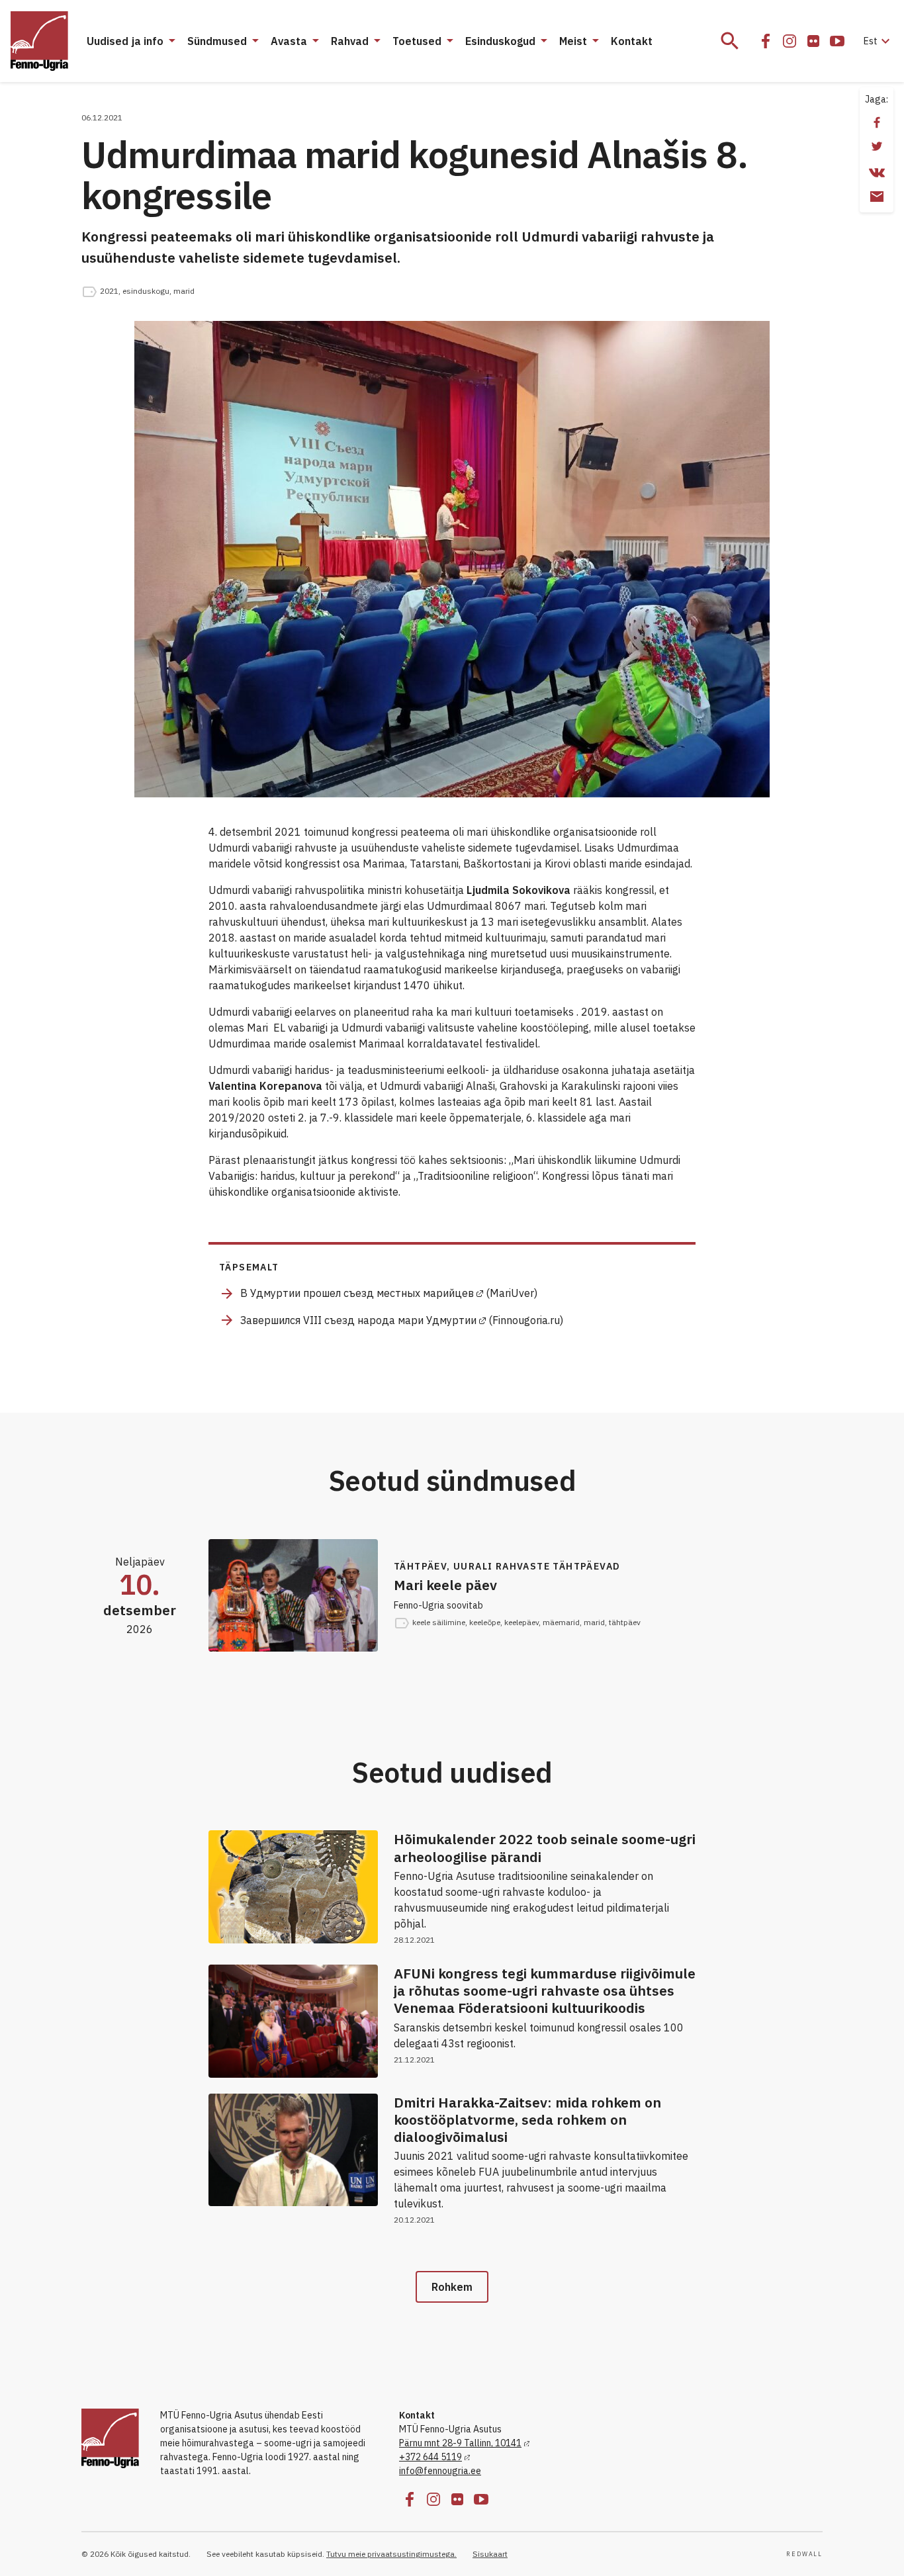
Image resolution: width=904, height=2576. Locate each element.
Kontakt (632, 41)
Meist (573, 41)
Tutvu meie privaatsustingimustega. (391, 2554)
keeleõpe (485, 1622)
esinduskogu (146, 291)
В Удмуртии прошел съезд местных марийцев (357, 1293)
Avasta (289, 41)
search (730, 41)
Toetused (417, 41)
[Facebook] (766, 41)
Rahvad (350, 41)
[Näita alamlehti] (171, 41)
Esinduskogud (500, 41)
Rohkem (452, 2287)
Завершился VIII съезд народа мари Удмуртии (358, 1320)
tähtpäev (625, 1622)
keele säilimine (439, 1622)
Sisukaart (490, 2554)
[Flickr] (813, 41)
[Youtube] (837, 41)
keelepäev (521, 1622)
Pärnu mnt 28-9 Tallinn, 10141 (460, 2443)
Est (879, 41)
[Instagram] (790, 41)
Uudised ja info (125, 41)
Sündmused (217, 41)
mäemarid (561, 1622)
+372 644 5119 (430, 2457)
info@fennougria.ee (440, 2471)
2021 (109, 291)
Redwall (804, 2554)
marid (184, 291)
